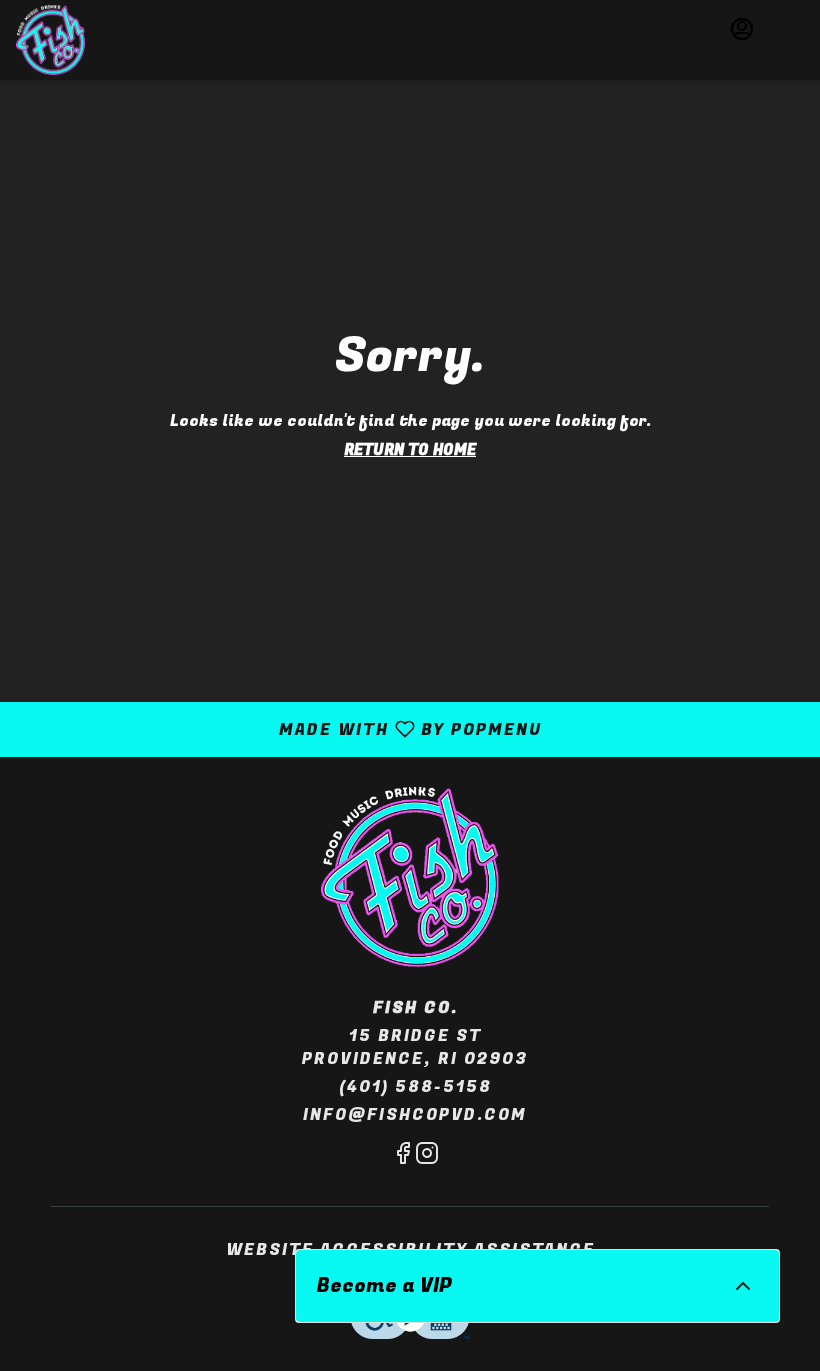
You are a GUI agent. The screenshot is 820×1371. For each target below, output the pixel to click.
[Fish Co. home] (91, 40)
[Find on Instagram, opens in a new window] (427, 1157)
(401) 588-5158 (415, 1087)
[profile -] (742, 29)
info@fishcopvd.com (415, 1115)
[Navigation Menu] (792, 30)
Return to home (410, 450)
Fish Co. (410, 877)
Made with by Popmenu (278, 728)
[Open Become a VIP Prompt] (743, 1286)
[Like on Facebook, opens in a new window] (403, 1157)
